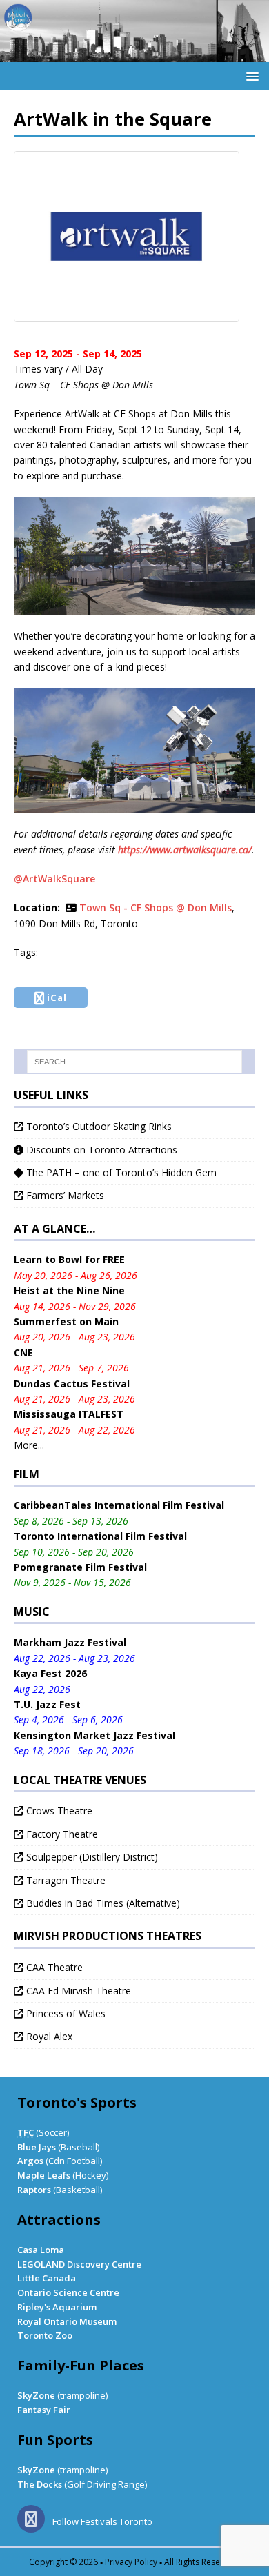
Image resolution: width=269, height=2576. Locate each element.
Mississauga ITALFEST (69, 1414)
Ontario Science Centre (68, 2292)
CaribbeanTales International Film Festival (119, 1505)
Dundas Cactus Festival (72, 1384)
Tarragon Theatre (64, 1880)
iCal (57, 998)
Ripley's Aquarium (57, 2307)
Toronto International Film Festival (100, 1536)
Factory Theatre (61, 1834)
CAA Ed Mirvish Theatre (77, 1991)
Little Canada (47, 2278)
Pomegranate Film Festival (80, 1567)
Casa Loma (41, 2250)
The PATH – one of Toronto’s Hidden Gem (120, 1172)
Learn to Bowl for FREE (69, 1259)
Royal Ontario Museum (67, 2321)
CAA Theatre (53, 1967)
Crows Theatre (58, 1811)
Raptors (34, 2190)
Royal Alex (48, 2036)
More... (29, 1445)
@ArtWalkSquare (54, 879)
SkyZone (36, 2395)
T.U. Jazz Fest (47, 1704)
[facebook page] (34, 2521)
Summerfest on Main (66, 1321)
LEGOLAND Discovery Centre (79, 2264)
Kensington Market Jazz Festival (94, 1735)
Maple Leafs (44, 2175)
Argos (30, 2161)
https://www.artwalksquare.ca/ (185, 850)
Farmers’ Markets (64, 1195)
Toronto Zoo (45, 2335)
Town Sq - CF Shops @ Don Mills (156, 908)
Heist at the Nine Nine (69, 1290)
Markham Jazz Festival (70, 1642)
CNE (23, 1353)
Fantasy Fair (44, 2410)
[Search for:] (135, 1062)
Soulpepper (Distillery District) (91, 1857)
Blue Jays (37, 2147)
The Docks (40, 2484)
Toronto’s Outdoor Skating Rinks (98, 1126)
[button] (250, 76)
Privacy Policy (131, 2562)
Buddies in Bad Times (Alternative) (102, 1903)
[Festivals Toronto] (134, 54)
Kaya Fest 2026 (50, 1673)
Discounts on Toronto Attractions (100, 1150)
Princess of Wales (64, 2013)
